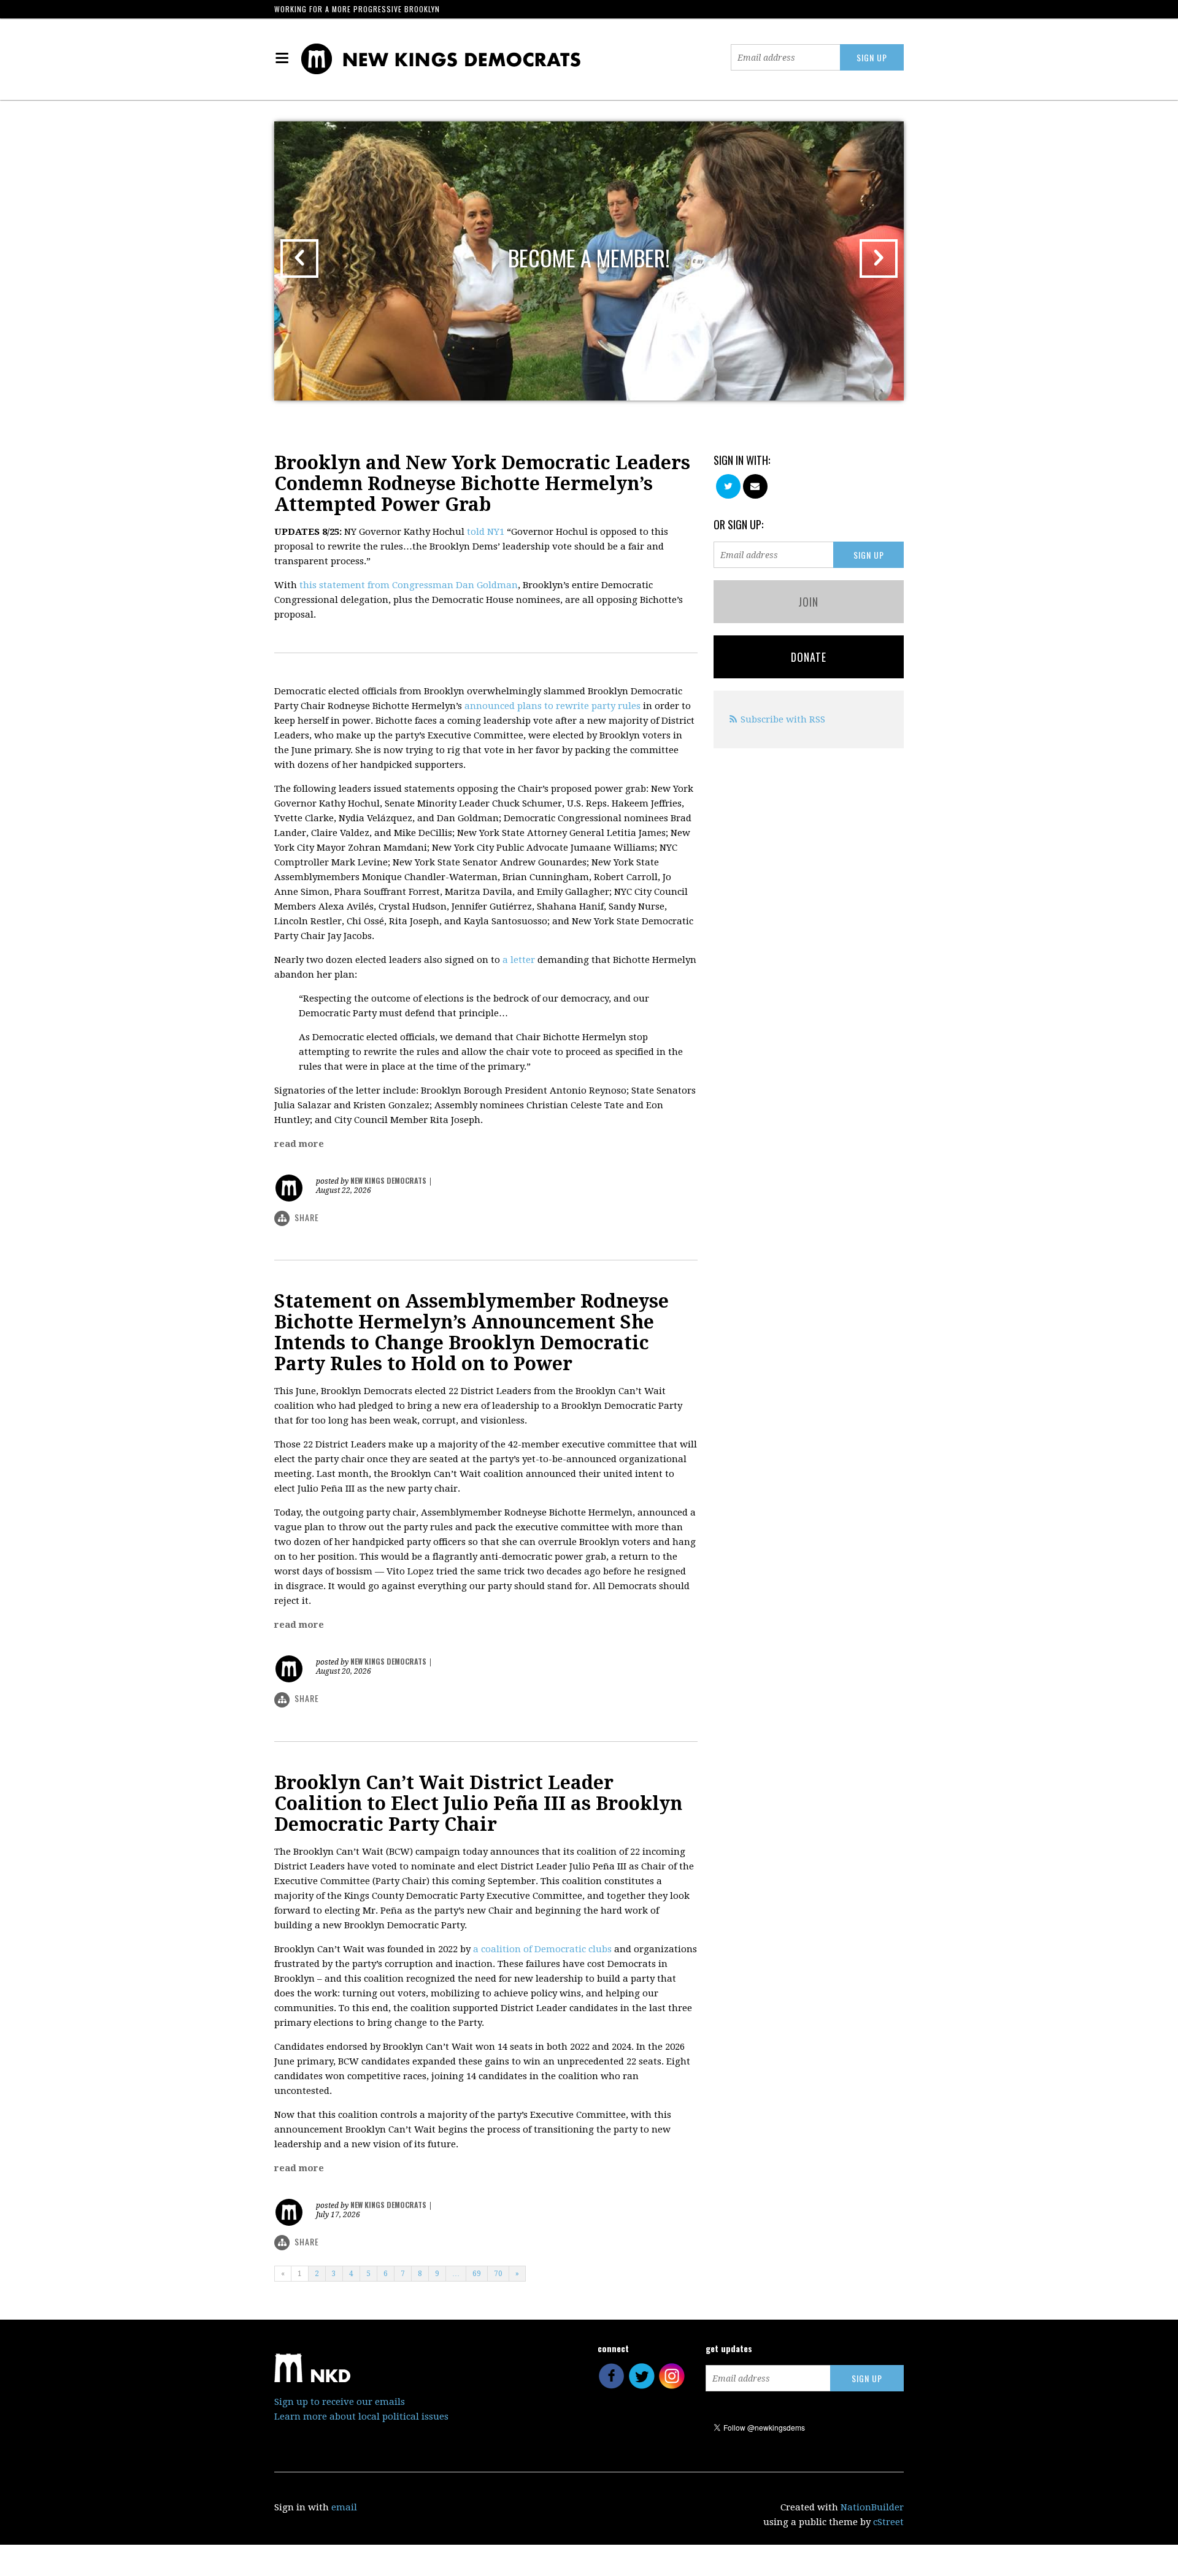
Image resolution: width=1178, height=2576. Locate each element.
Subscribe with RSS (783, 719)
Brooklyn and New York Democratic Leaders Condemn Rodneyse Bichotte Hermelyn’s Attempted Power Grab (482, 484)
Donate (809, 657)
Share (307, 1217)
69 (477, 2274)
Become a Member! (589, 257)
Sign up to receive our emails (340, 2402)
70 (498, 2274)
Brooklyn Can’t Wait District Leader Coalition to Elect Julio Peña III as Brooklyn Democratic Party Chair (478, 1804)
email (344, 2507)
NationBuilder (872, 2507)
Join (808, 602)
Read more (299, 1144)
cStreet (888, 2522)
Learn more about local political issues (361, 2417)
